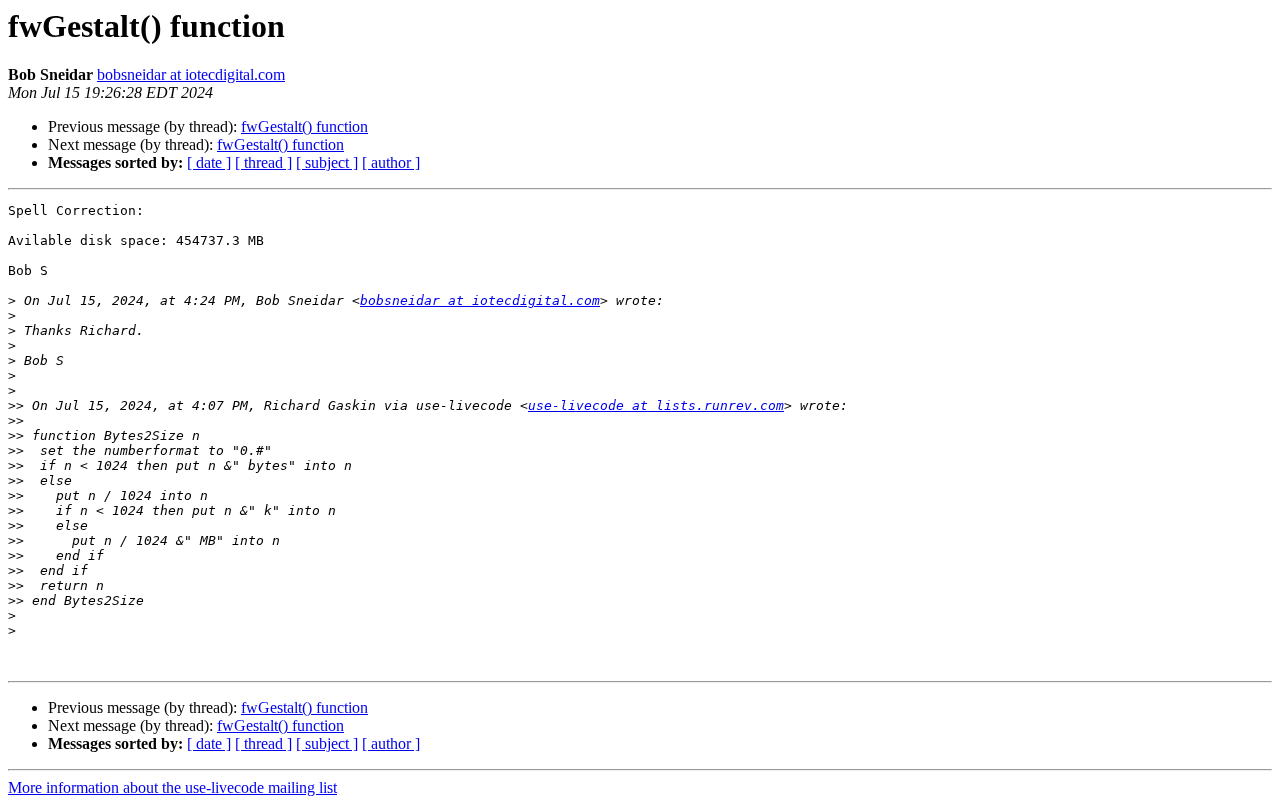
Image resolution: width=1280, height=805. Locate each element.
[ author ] (391, 162)
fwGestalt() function (304, 126)
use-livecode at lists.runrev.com (656, 405)
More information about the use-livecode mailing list (172, 787)
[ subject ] (327, 162)
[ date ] (209, 162)
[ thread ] (263, 162)
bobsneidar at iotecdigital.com (191, 74)
